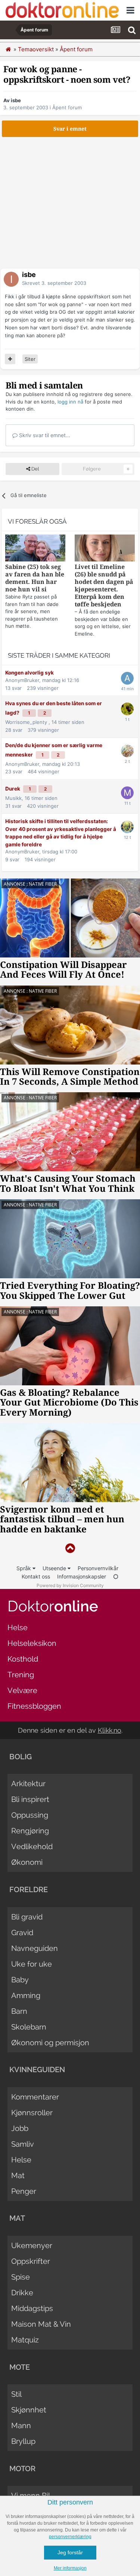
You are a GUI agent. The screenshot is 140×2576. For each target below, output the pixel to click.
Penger (24, 2191)
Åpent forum (67, 107)
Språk (24, 1568)
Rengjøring (30, 1831)
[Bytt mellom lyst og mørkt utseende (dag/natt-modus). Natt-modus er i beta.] (116, 1576)
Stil (16, 2394)
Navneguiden (35, 1948)
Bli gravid (27, 1917)
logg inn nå (70, 402)
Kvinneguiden (37, 2070)
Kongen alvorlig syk (29, 673)
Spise (21, 2277)
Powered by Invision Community (70, 1585)
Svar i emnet (70, 129)
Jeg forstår (70, 2552)
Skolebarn (29, 2027)
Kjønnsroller (32, 2113)
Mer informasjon (70, 2568)
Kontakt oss (36, 1576)
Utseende (55, 1568)
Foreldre (29, 1890)
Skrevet (54, 283)
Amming (26, 1995)
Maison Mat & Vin (41, 2324)
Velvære (22, 1690)
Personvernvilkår (98, 1568)
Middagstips (32, 2308)
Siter (30, 359)
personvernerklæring (70, 2537)
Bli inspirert (30, 1799)
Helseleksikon (32, 1643)
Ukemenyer (32, 2245)
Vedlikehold (32, 1846)
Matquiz (25, 2340)
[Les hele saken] (35, 549)
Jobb (20, 2128)
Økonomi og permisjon (50, 2043)
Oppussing (30, 1815)
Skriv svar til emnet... (44, 435)
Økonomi (27, 1862)
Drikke (22, 2293)
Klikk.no (110, 1730)
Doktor (53, 1606)
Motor (22, 2469)
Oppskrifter (31, 2261)
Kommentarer (35, 2097)
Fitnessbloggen (34, 1706)
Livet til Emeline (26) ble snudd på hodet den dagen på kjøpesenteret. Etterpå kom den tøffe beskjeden (104, 586)
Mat (18, 2175)
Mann (21, 2426)
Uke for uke (32, 1964)
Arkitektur (28, 1784)
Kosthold (23, 1659)
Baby (20, 1980)
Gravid (22, 1933)
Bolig (21, 1757)
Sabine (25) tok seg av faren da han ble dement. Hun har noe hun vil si (35, 578)
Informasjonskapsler (82, 1576)
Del (35, 469)
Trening (21, 1675)
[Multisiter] (10, 359)
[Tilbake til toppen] (70, 1548)
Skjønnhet (29, 2410)
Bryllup (23, 2441)
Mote (20, 2367)
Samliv (23, 2144)
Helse (18, 1627)
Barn (19, 2011)
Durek (13, 789)
